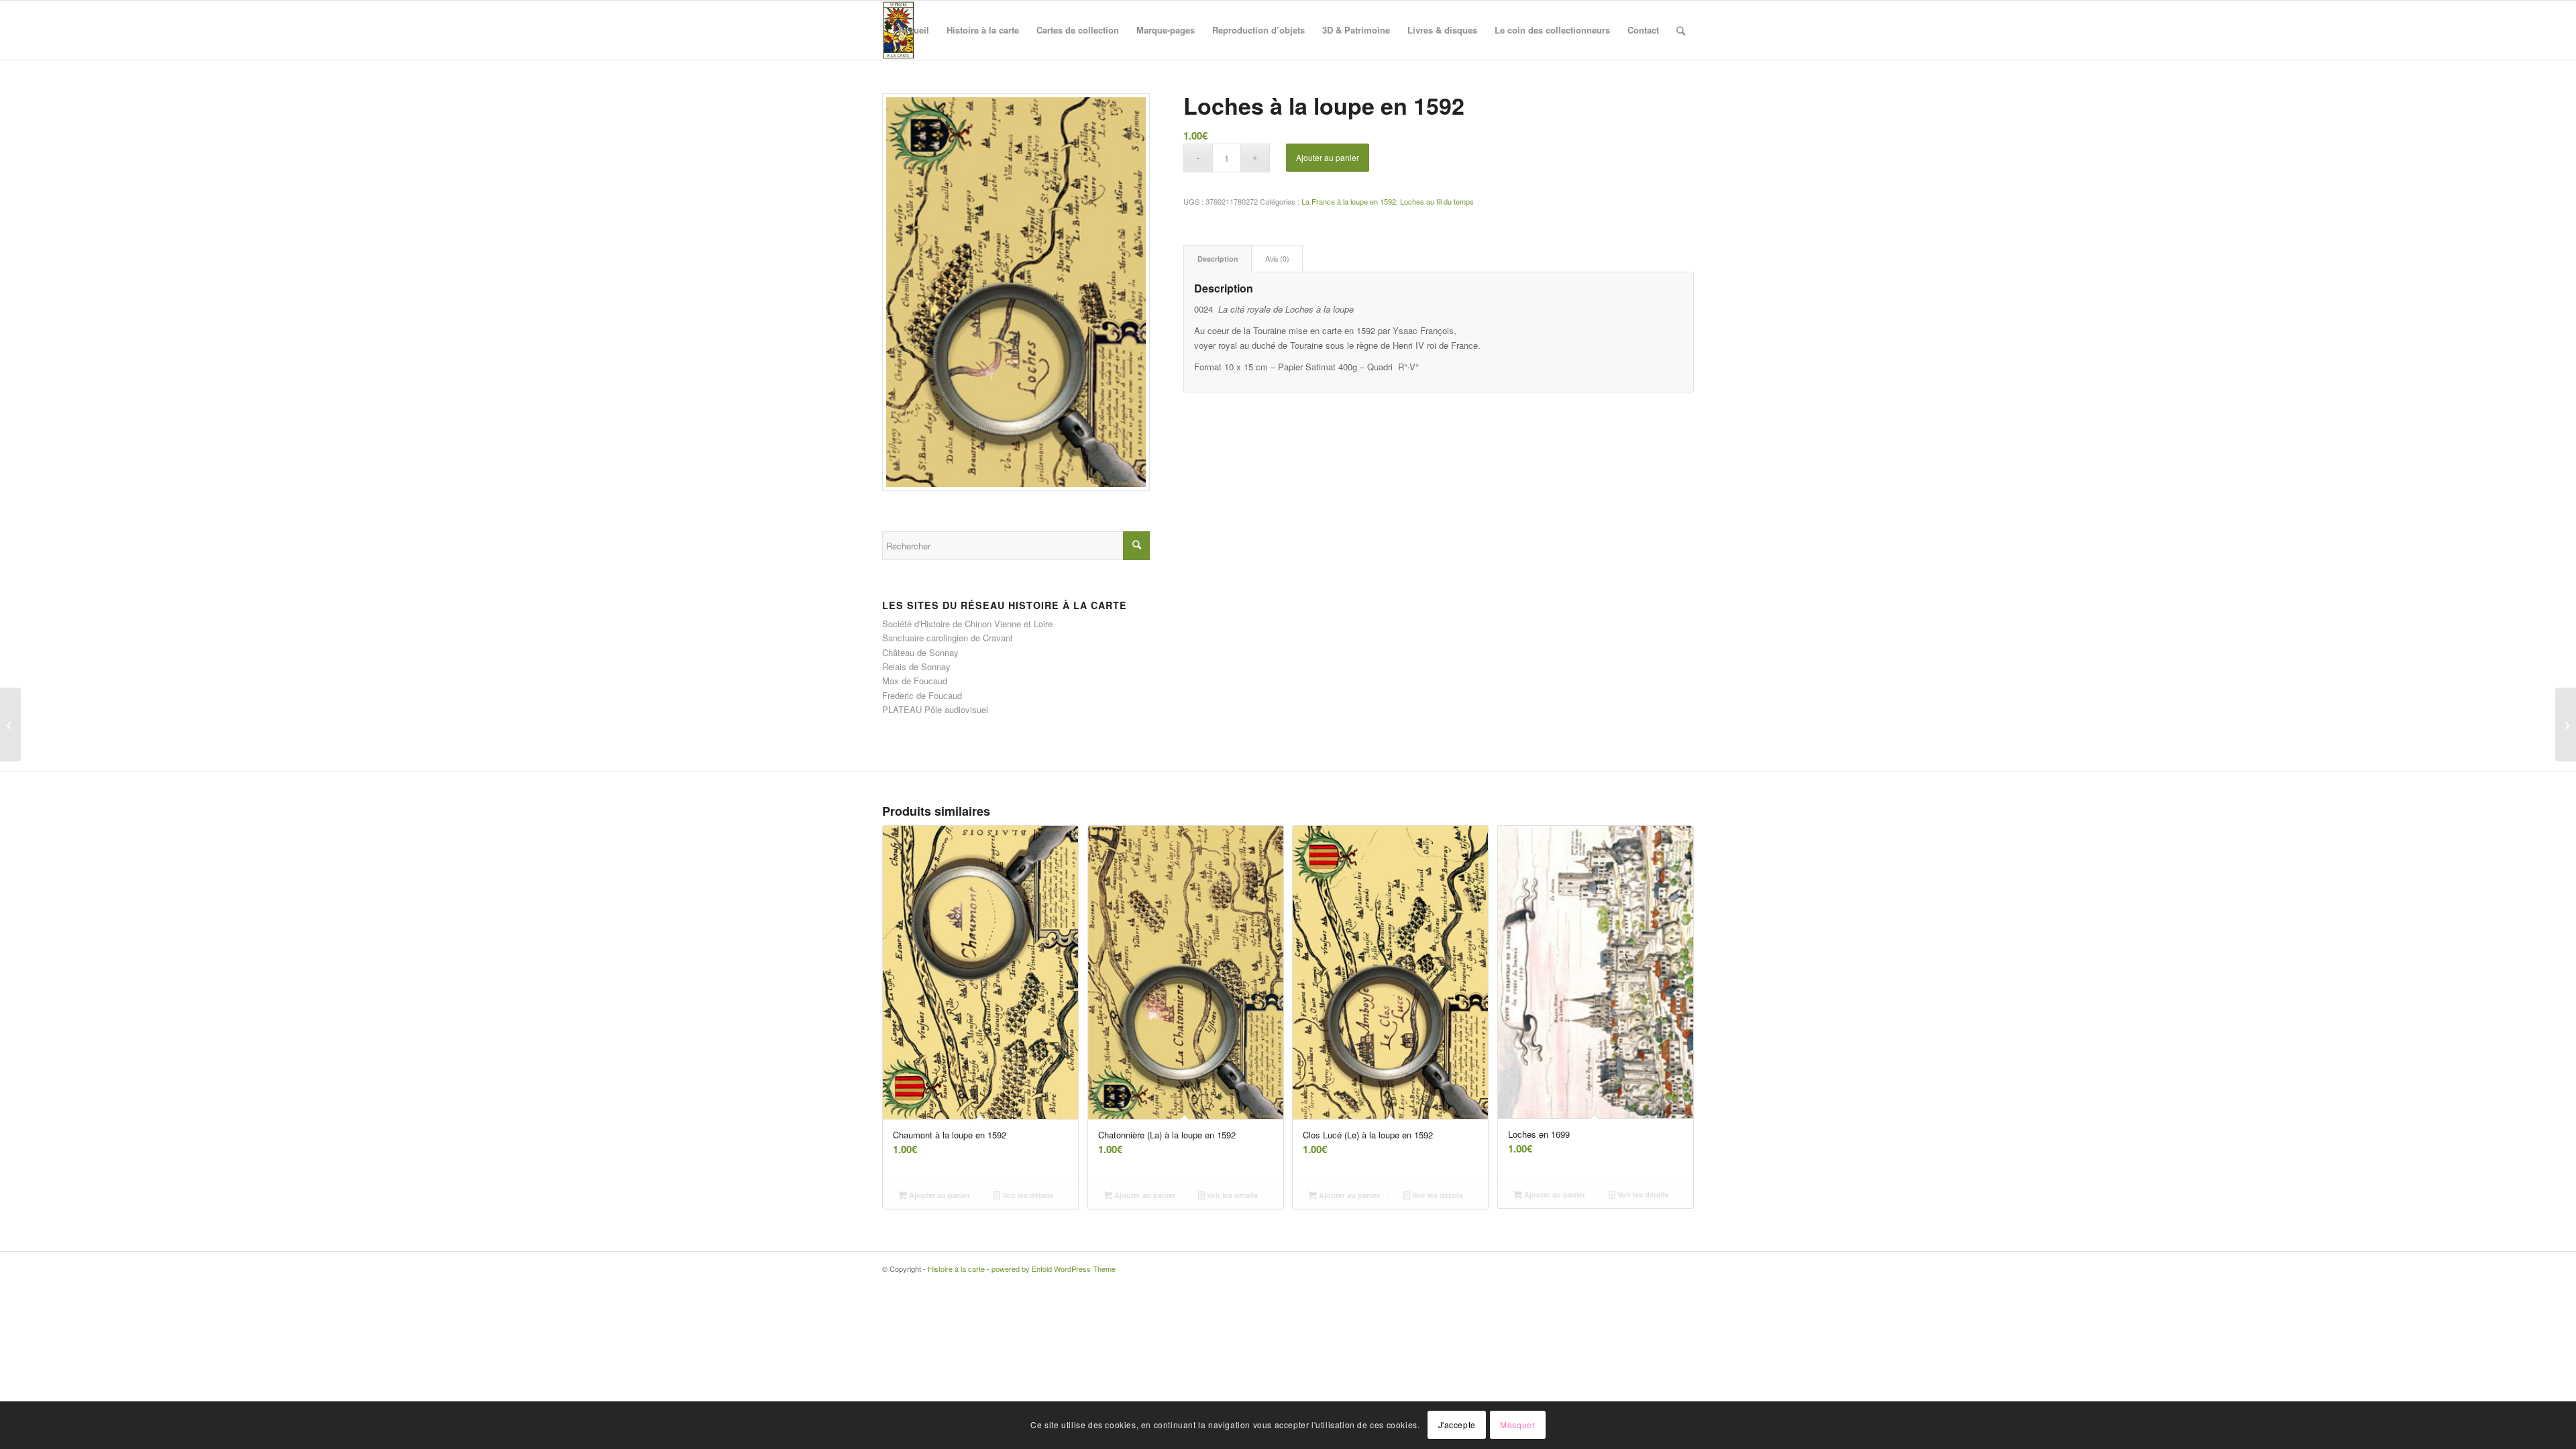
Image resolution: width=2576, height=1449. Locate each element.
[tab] (1218, 259)
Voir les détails (1027, 1195)
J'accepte (1457, 1425)
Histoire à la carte (956, 1269)
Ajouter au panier (1328, 157)
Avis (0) (1277, 259)
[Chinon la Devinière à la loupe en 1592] (2566, 724)
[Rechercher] (1681, 30)
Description (1218, 259)
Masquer (1517, 1425)
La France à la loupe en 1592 (1349, 201)
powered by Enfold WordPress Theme (1054, 1269)
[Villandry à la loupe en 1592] (10, 724)
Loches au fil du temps (1437, 201)
